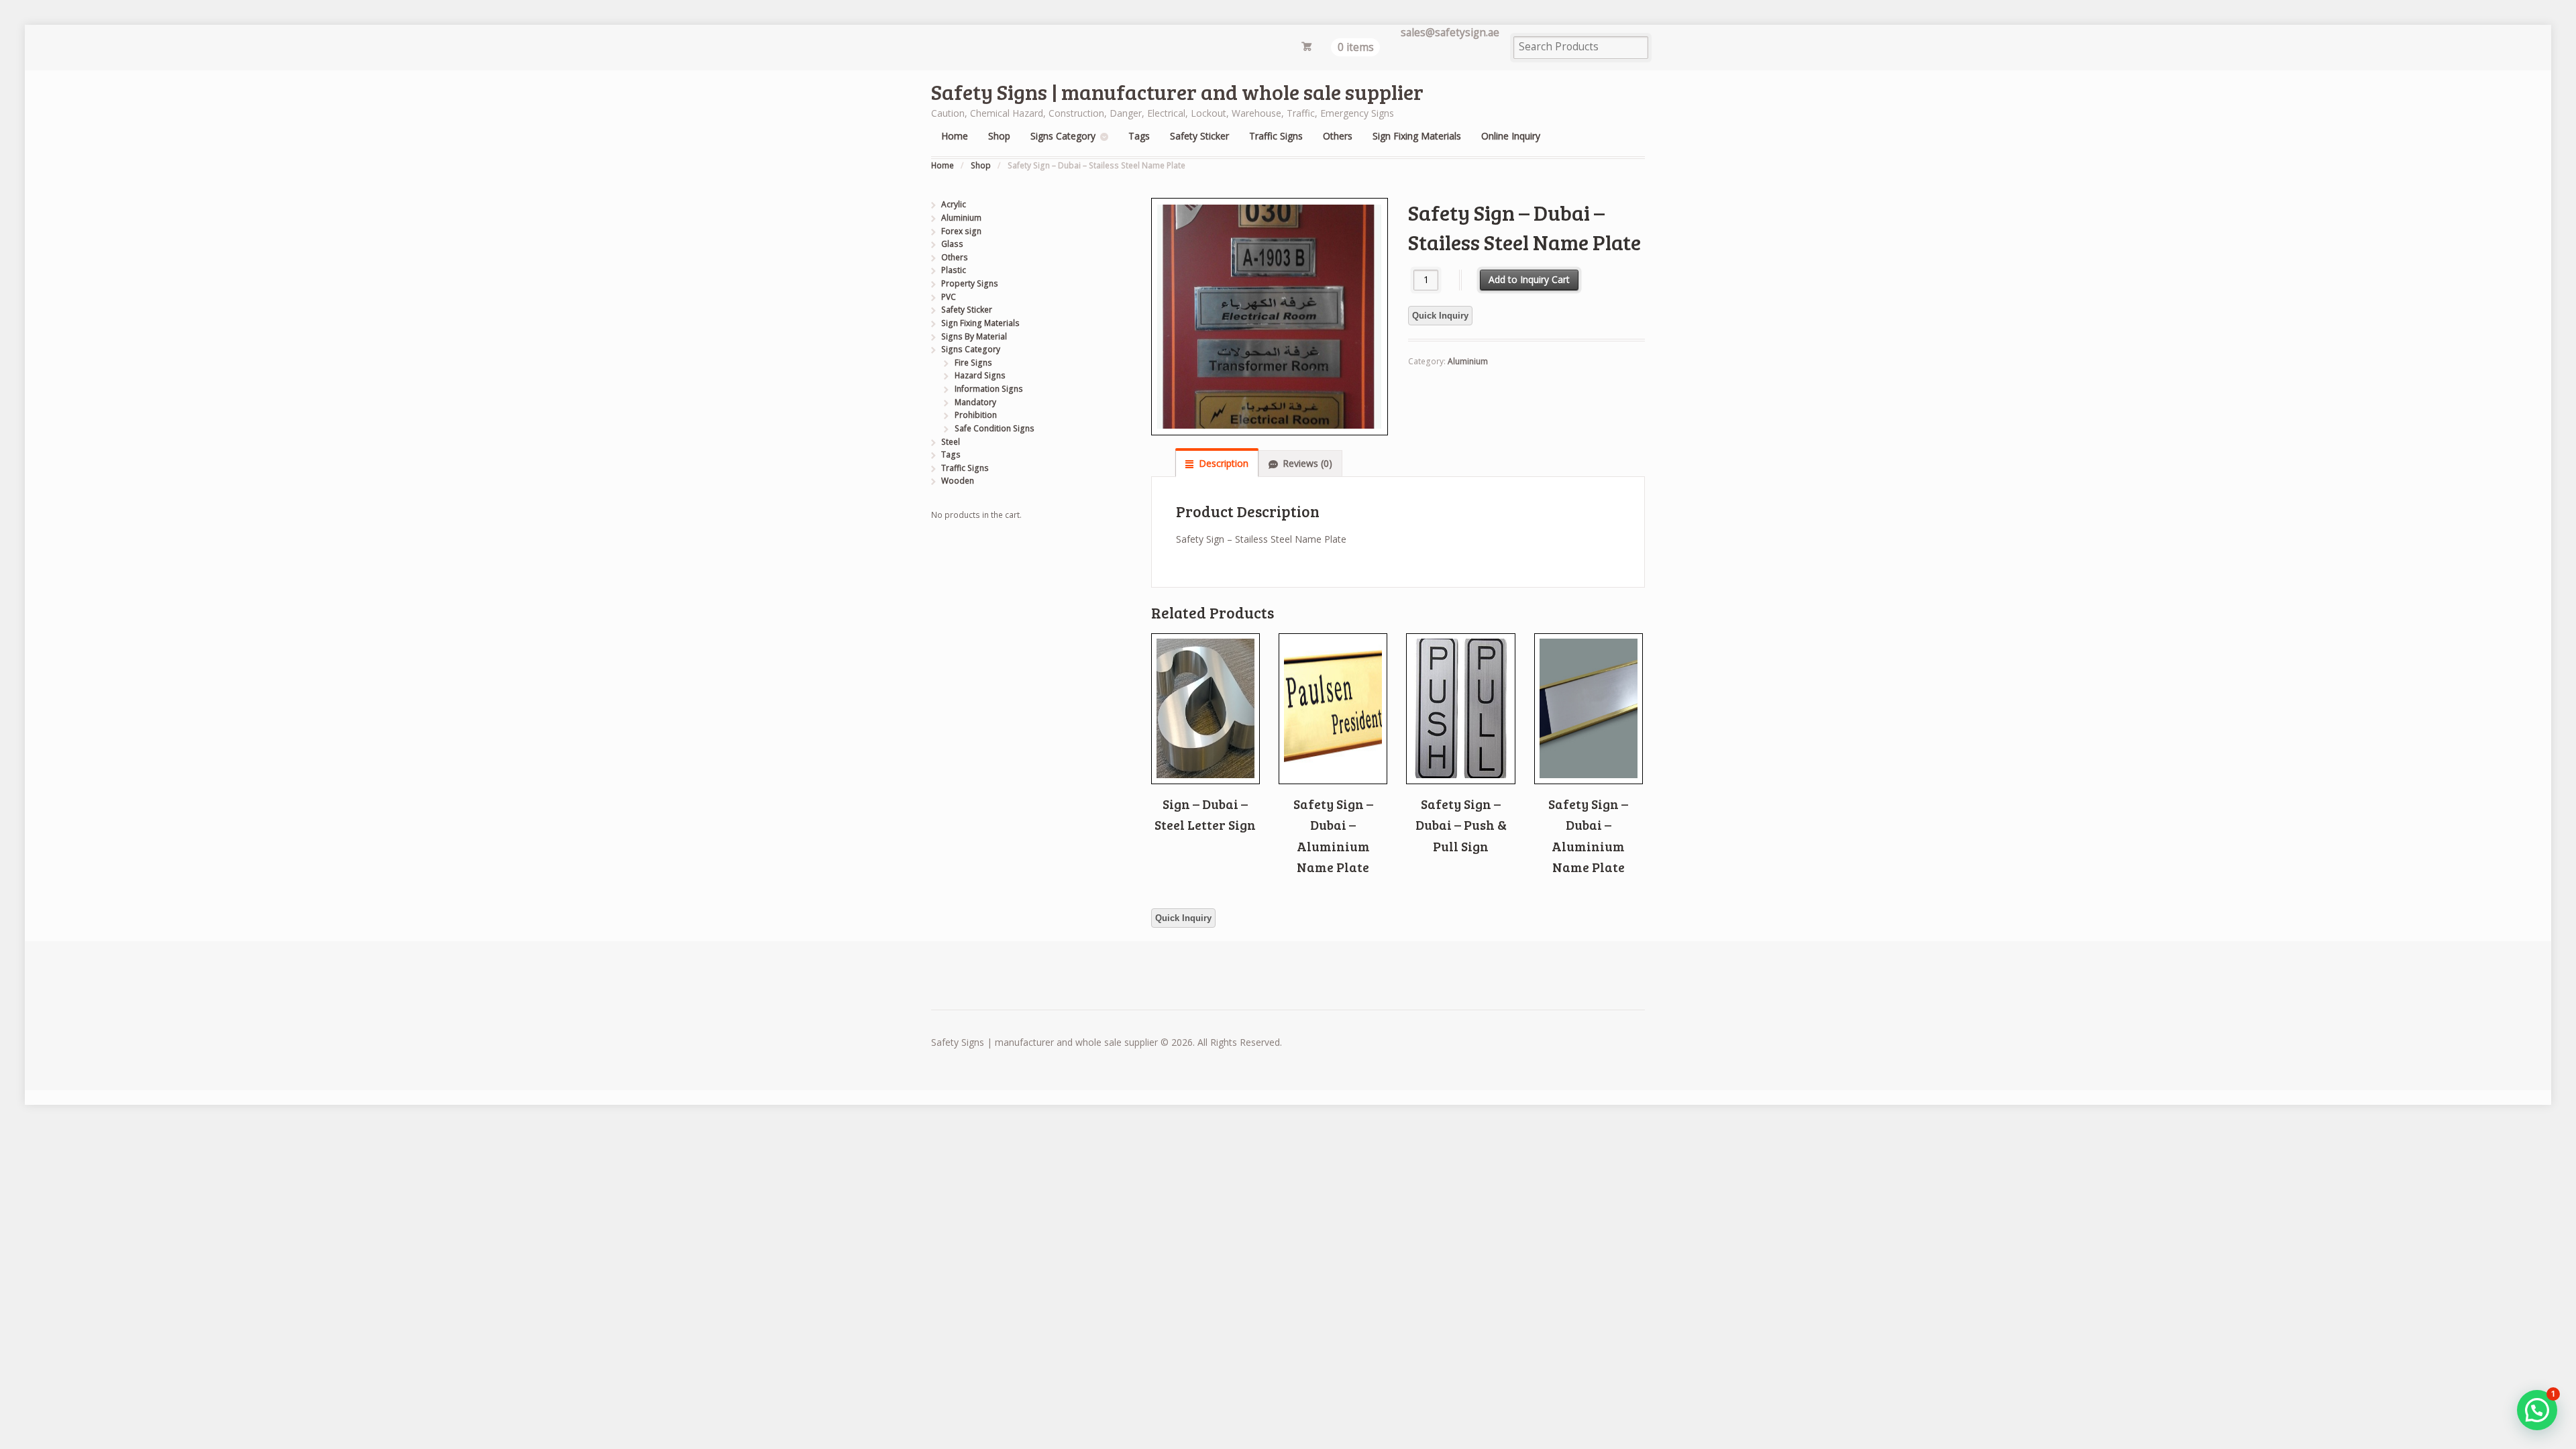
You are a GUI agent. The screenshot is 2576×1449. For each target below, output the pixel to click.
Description (1224, 463)
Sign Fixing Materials (1417, 136)
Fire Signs (973, 363)
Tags (1139, 136)
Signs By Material (974, 336)
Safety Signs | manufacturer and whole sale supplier (1177, 92)
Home (955, 136)
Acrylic (954, 204)
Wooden (958, 481)
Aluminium (1468, 361)
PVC (949, 297)
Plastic (954, 270)
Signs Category (1063, 136)
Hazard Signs (980, 375)
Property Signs (970, 283)
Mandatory (975, 402)
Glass (952, 244)
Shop (999, 136)
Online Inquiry (1511, 136)
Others (1338, 136)
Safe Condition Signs (995, 428)
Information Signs (989, 389)
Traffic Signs (1276, 136)
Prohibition (976, 415)
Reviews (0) (1307, 463)
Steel (951, 442)
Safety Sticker (1199, 136)
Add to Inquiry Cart (1529, 279)
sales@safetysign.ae (1450, 33)
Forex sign (961, 231)
